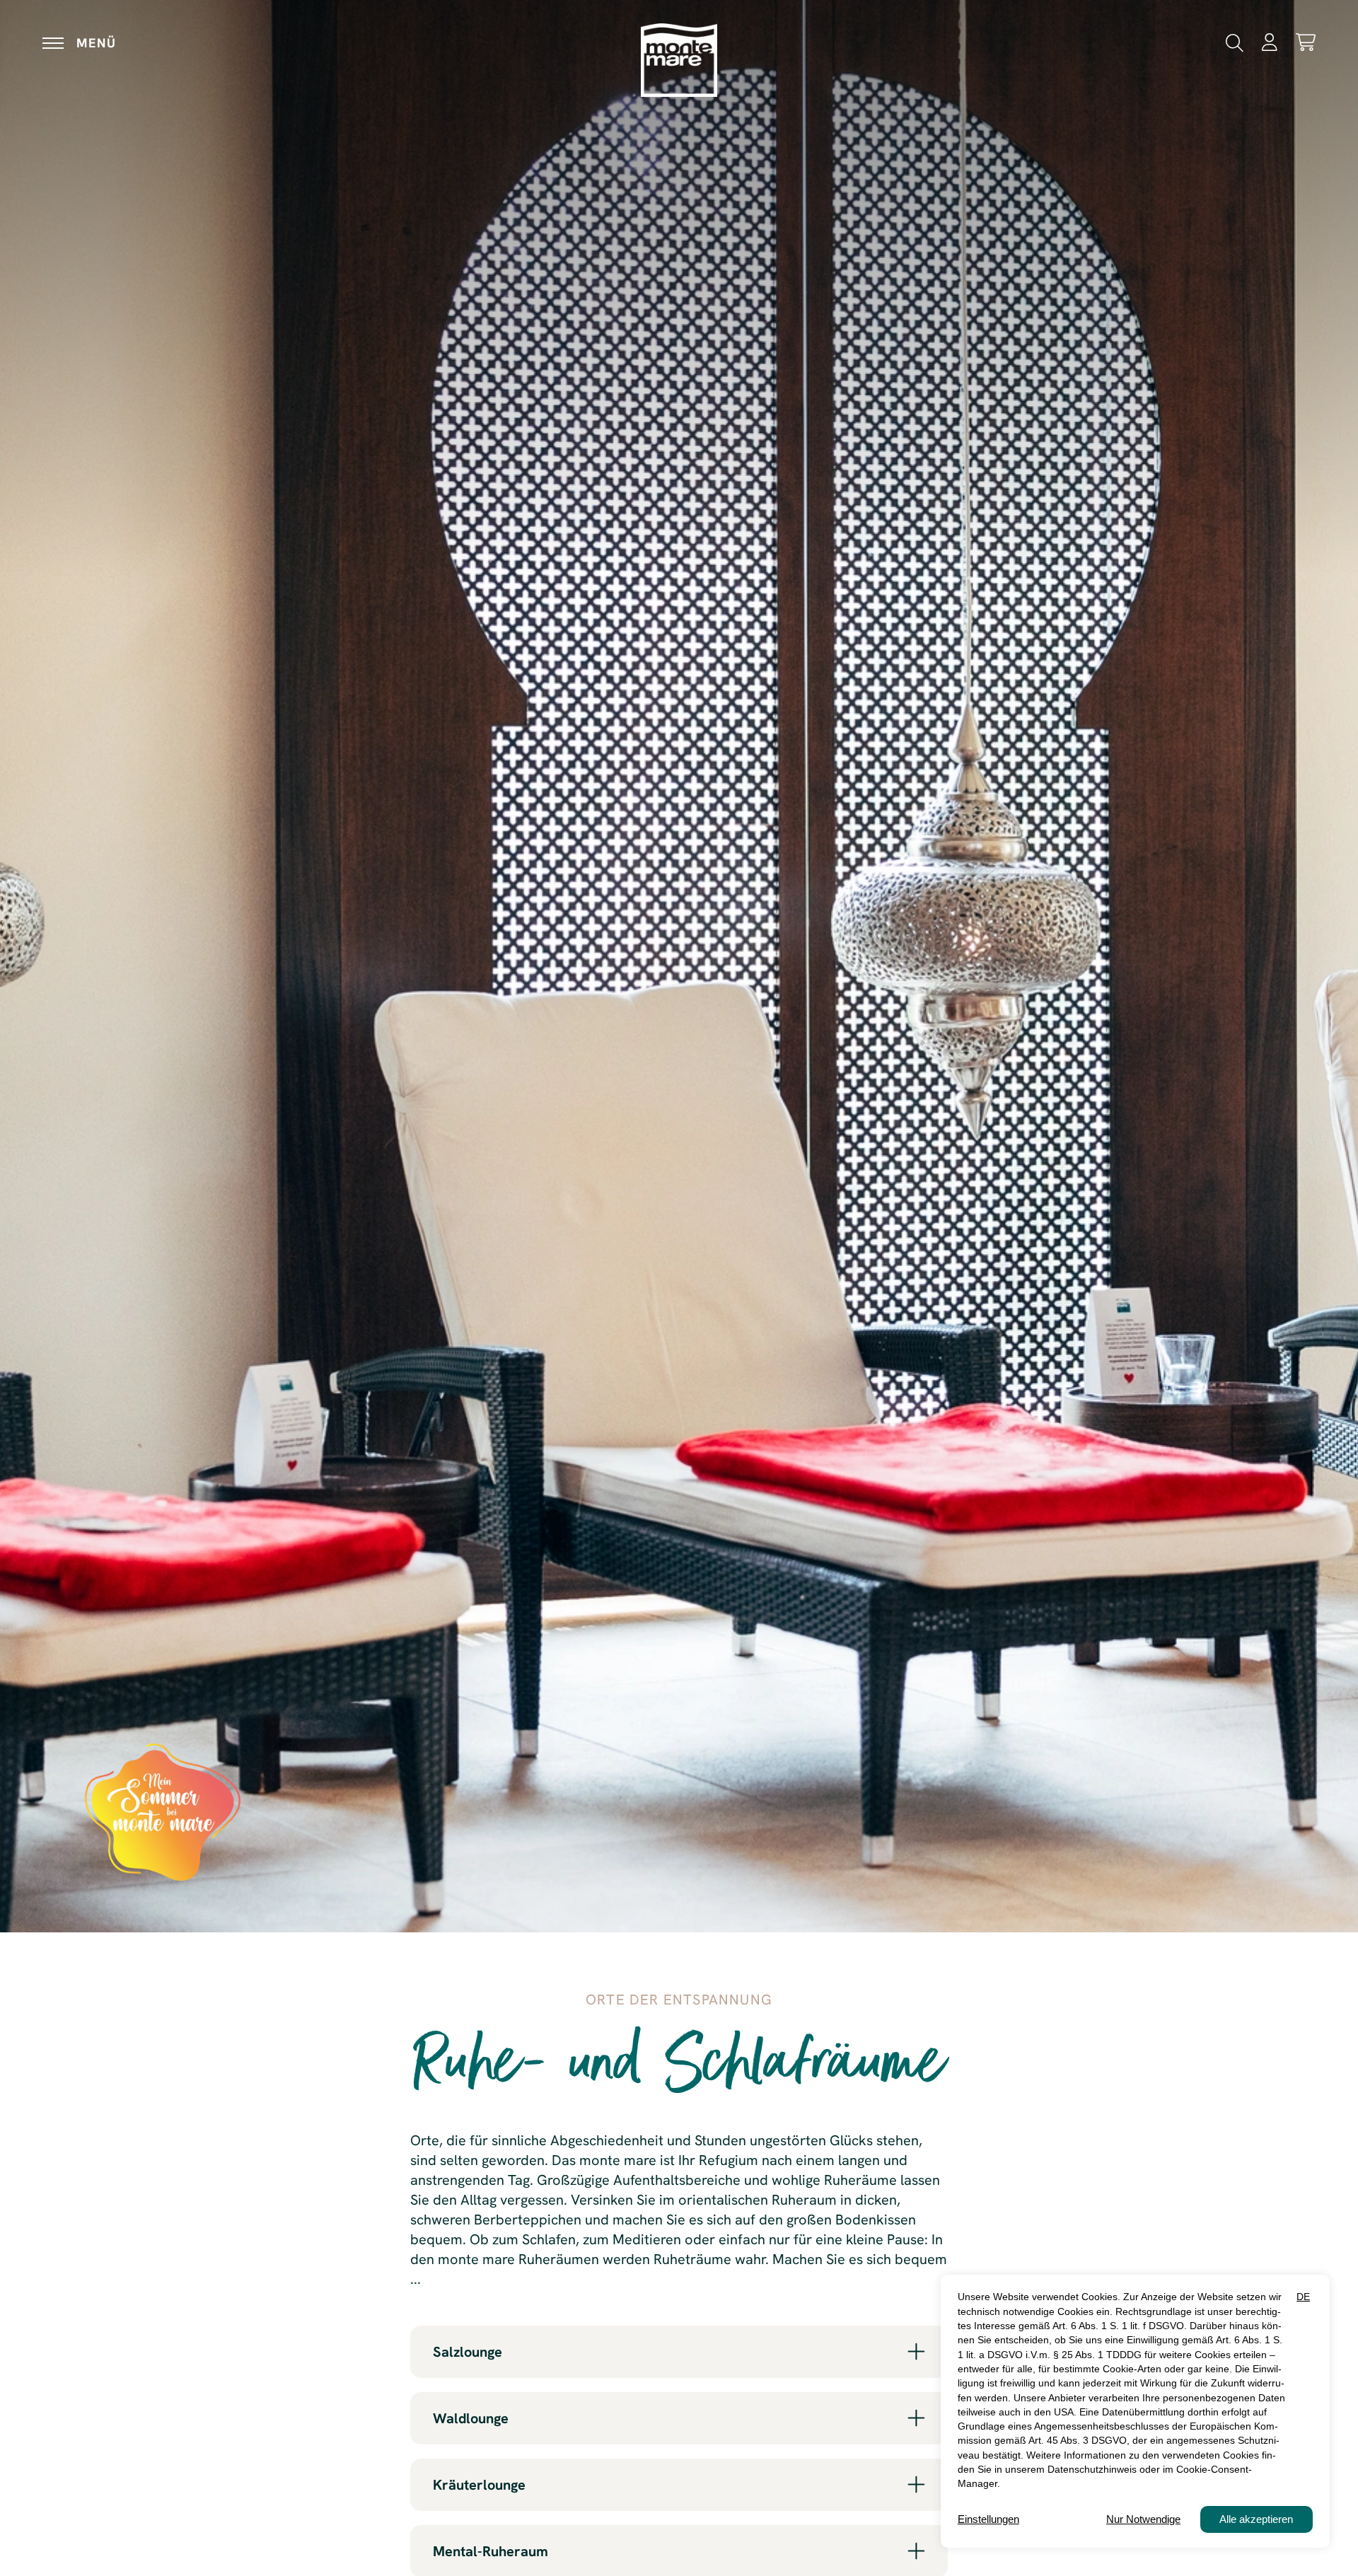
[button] (1235, 41)
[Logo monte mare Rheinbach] (679, 60)
